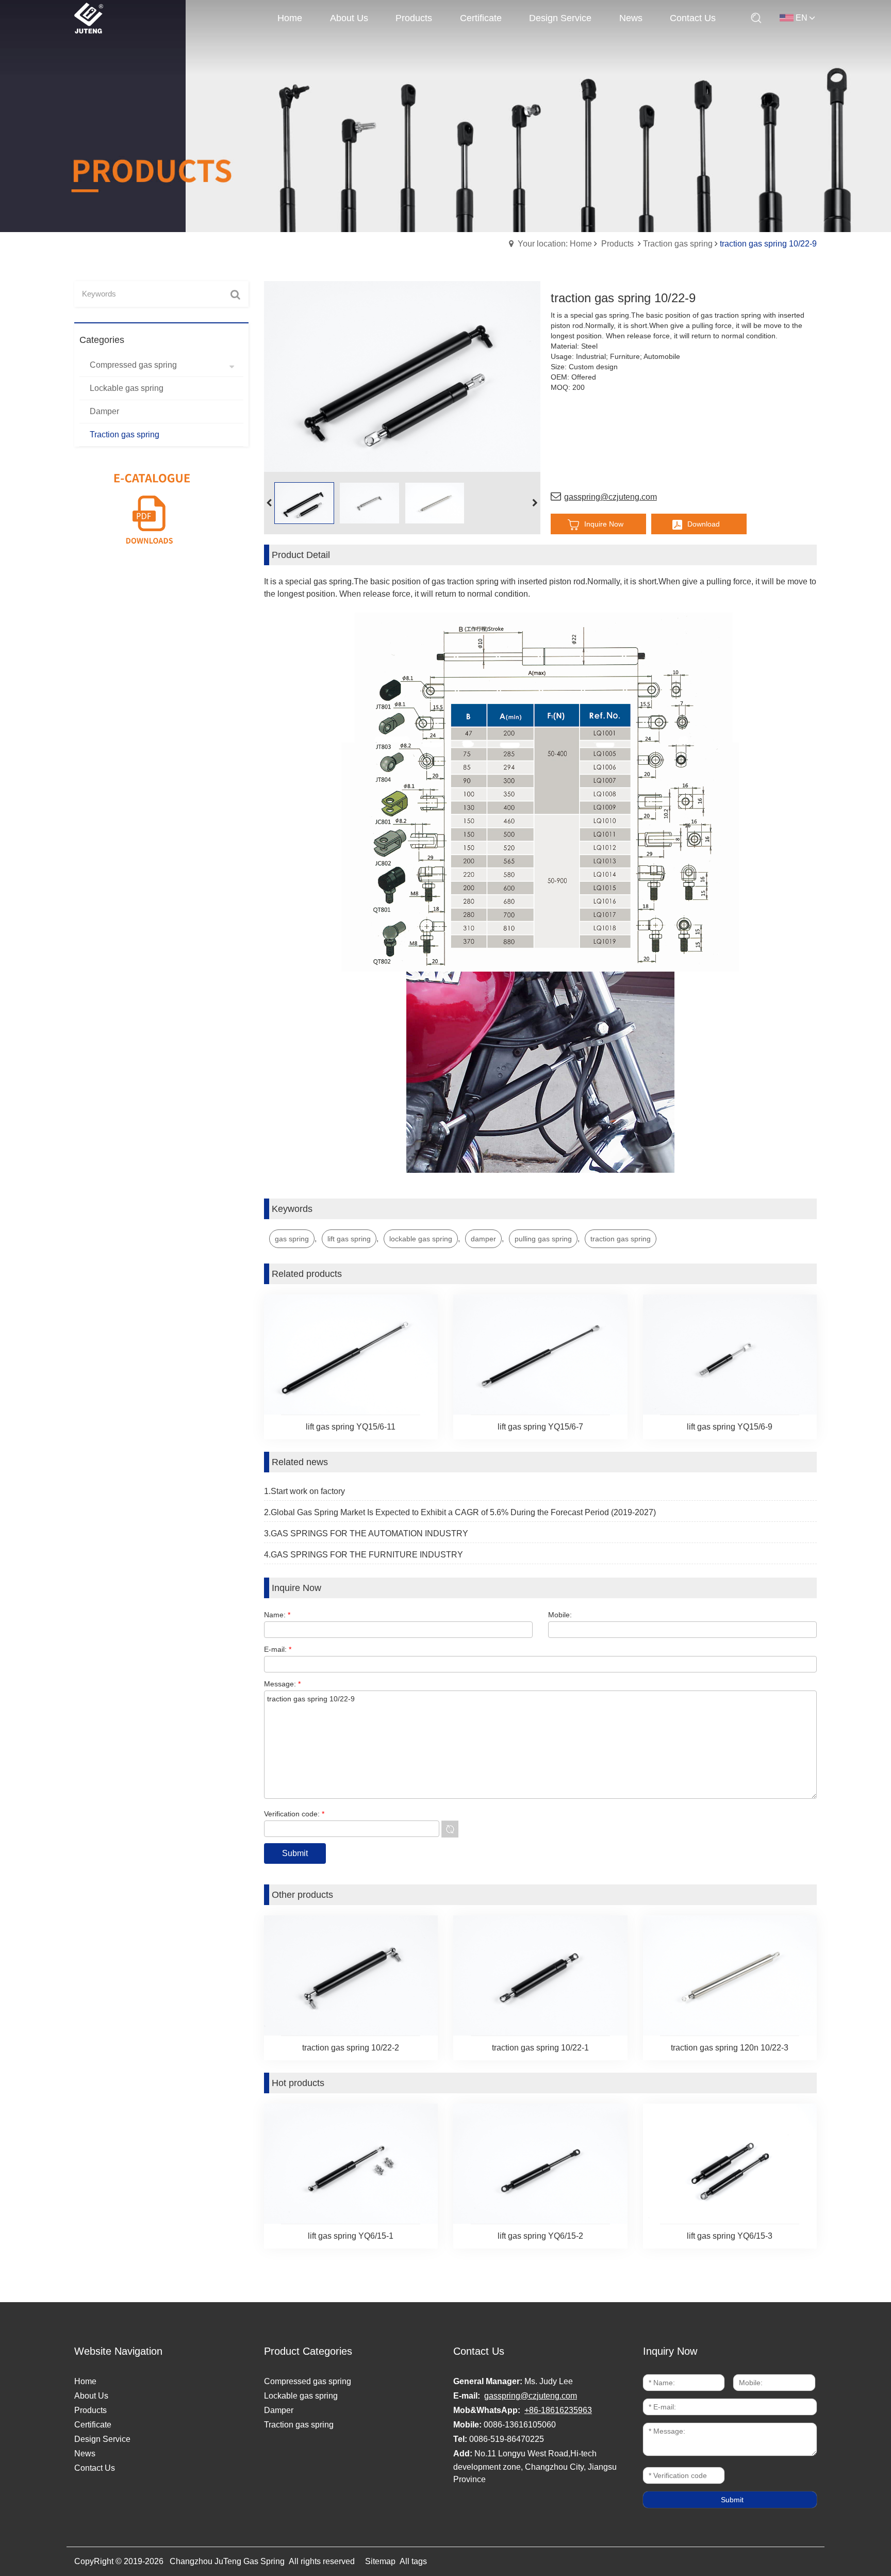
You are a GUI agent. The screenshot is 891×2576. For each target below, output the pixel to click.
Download (704, 524)
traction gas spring (621, 1239)
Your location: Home (555, 244)
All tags (413, 2561)
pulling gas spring (543, 1239)
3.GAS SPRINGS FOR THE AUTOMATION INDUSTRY (366, 1533)
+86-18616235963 (558, 2410)
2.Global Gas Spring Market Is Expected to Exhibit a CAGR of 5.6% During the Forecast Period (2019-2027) (460, 1512)
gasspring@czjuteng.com (610, 497)
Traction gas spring (678, 244)
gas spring (292, 1239)
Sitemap (380, 2561)
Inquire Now (604, 524)
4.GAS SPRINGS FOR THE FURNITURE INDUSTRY (364, 1555)
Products (617, 244)
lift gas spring (349, 1239)
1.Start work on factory (304, 1491)
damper (483, 1239)
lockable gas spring (421, 1239)
